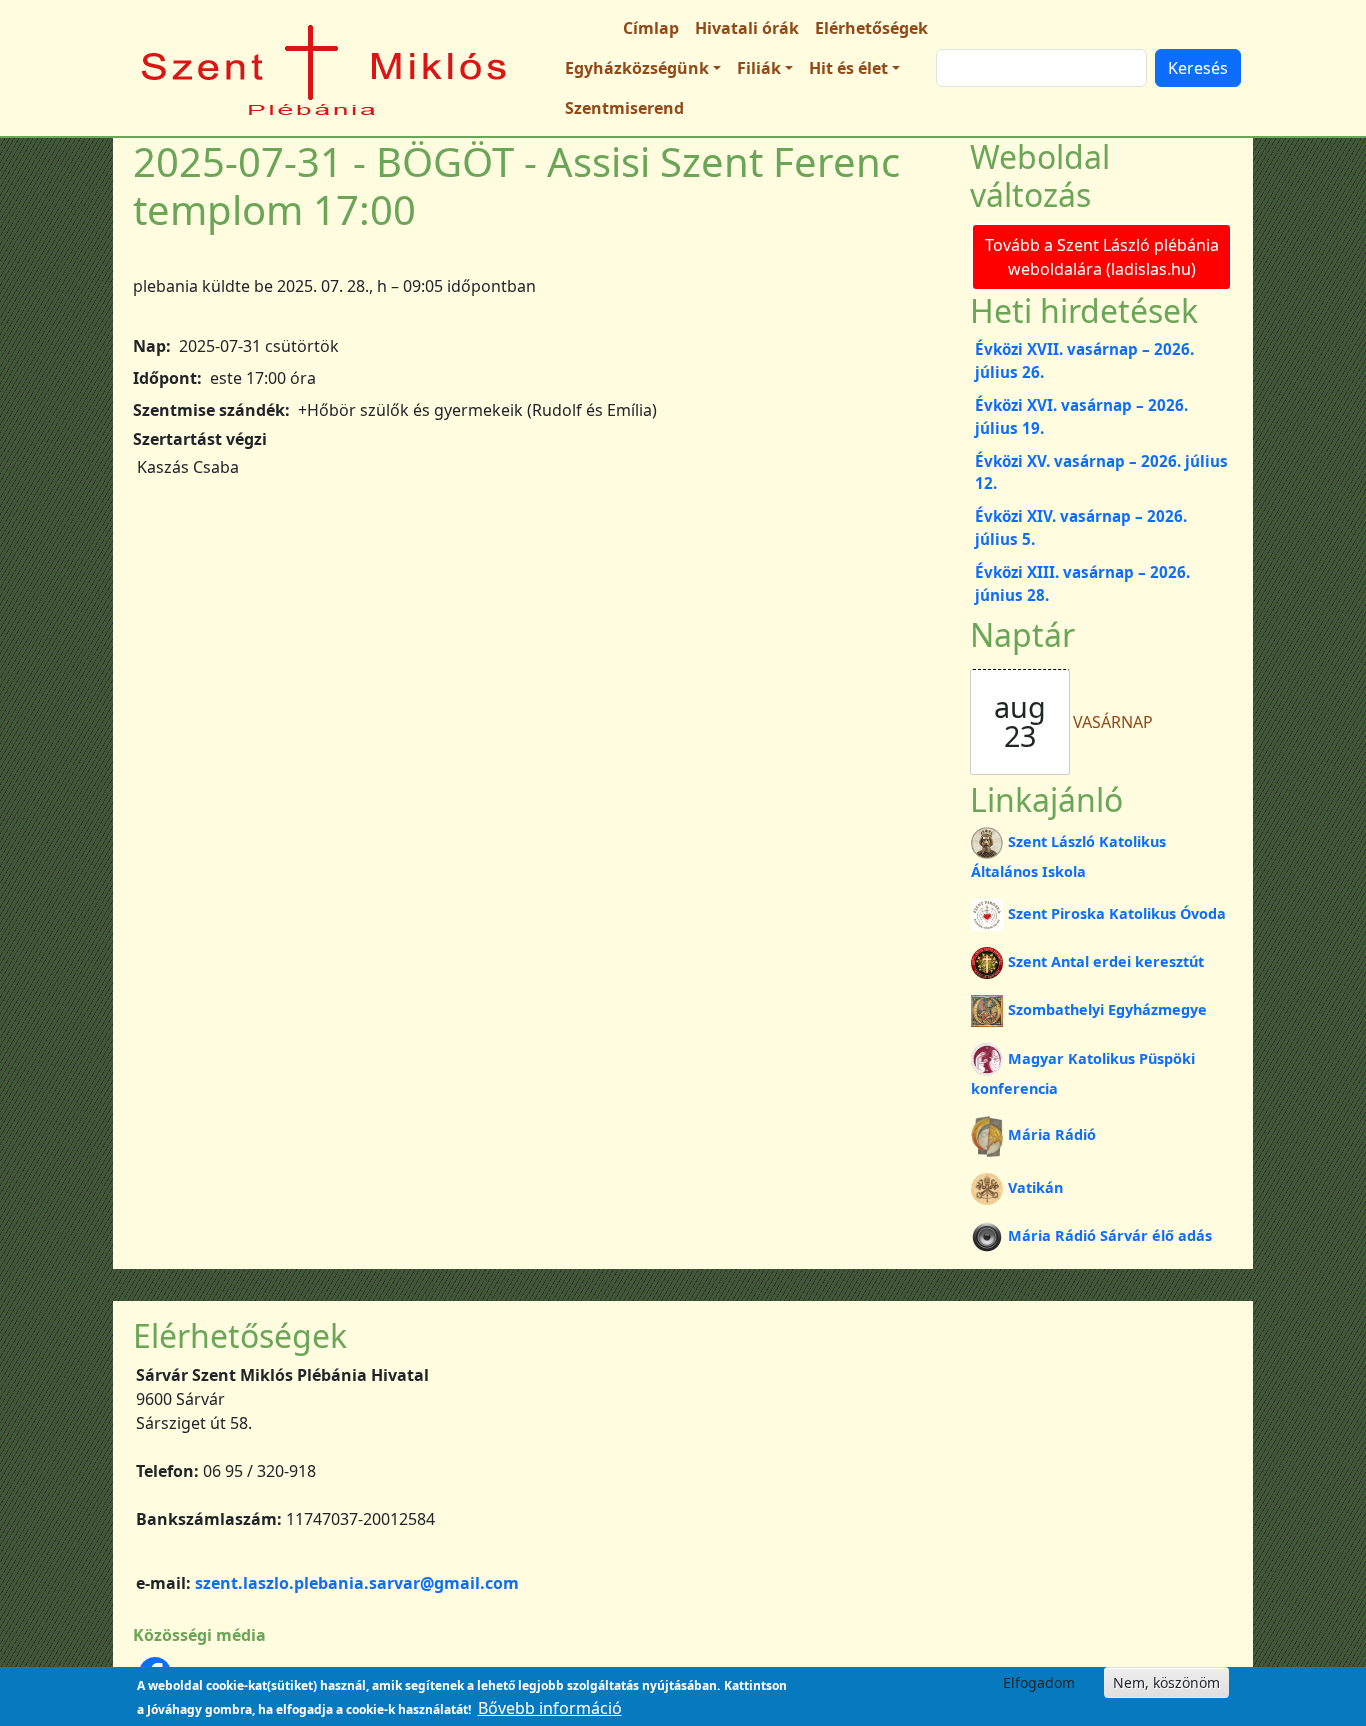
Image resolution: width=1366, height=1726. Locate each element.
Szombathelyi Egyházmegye (1107, 1009)
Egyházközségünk (637, 68)
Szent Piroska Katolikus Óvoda (1116, 913)
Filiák (759, 68)
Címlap (651, 28)
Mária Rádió (1051, 1134)
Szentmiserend (624, 108)
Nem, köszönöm (1166, 1682)
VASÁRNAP (1113, 722)
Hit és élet (848, 68)
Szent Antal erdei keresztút (1105, 961)
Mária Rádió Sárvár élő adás (1109, 1235)
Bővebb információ (550, 1708)
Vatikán (1035, 1187)
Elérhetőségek (871, 28)
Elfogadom (1039, 1682)
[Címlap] (325, 68)
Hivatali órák (747, 28)
